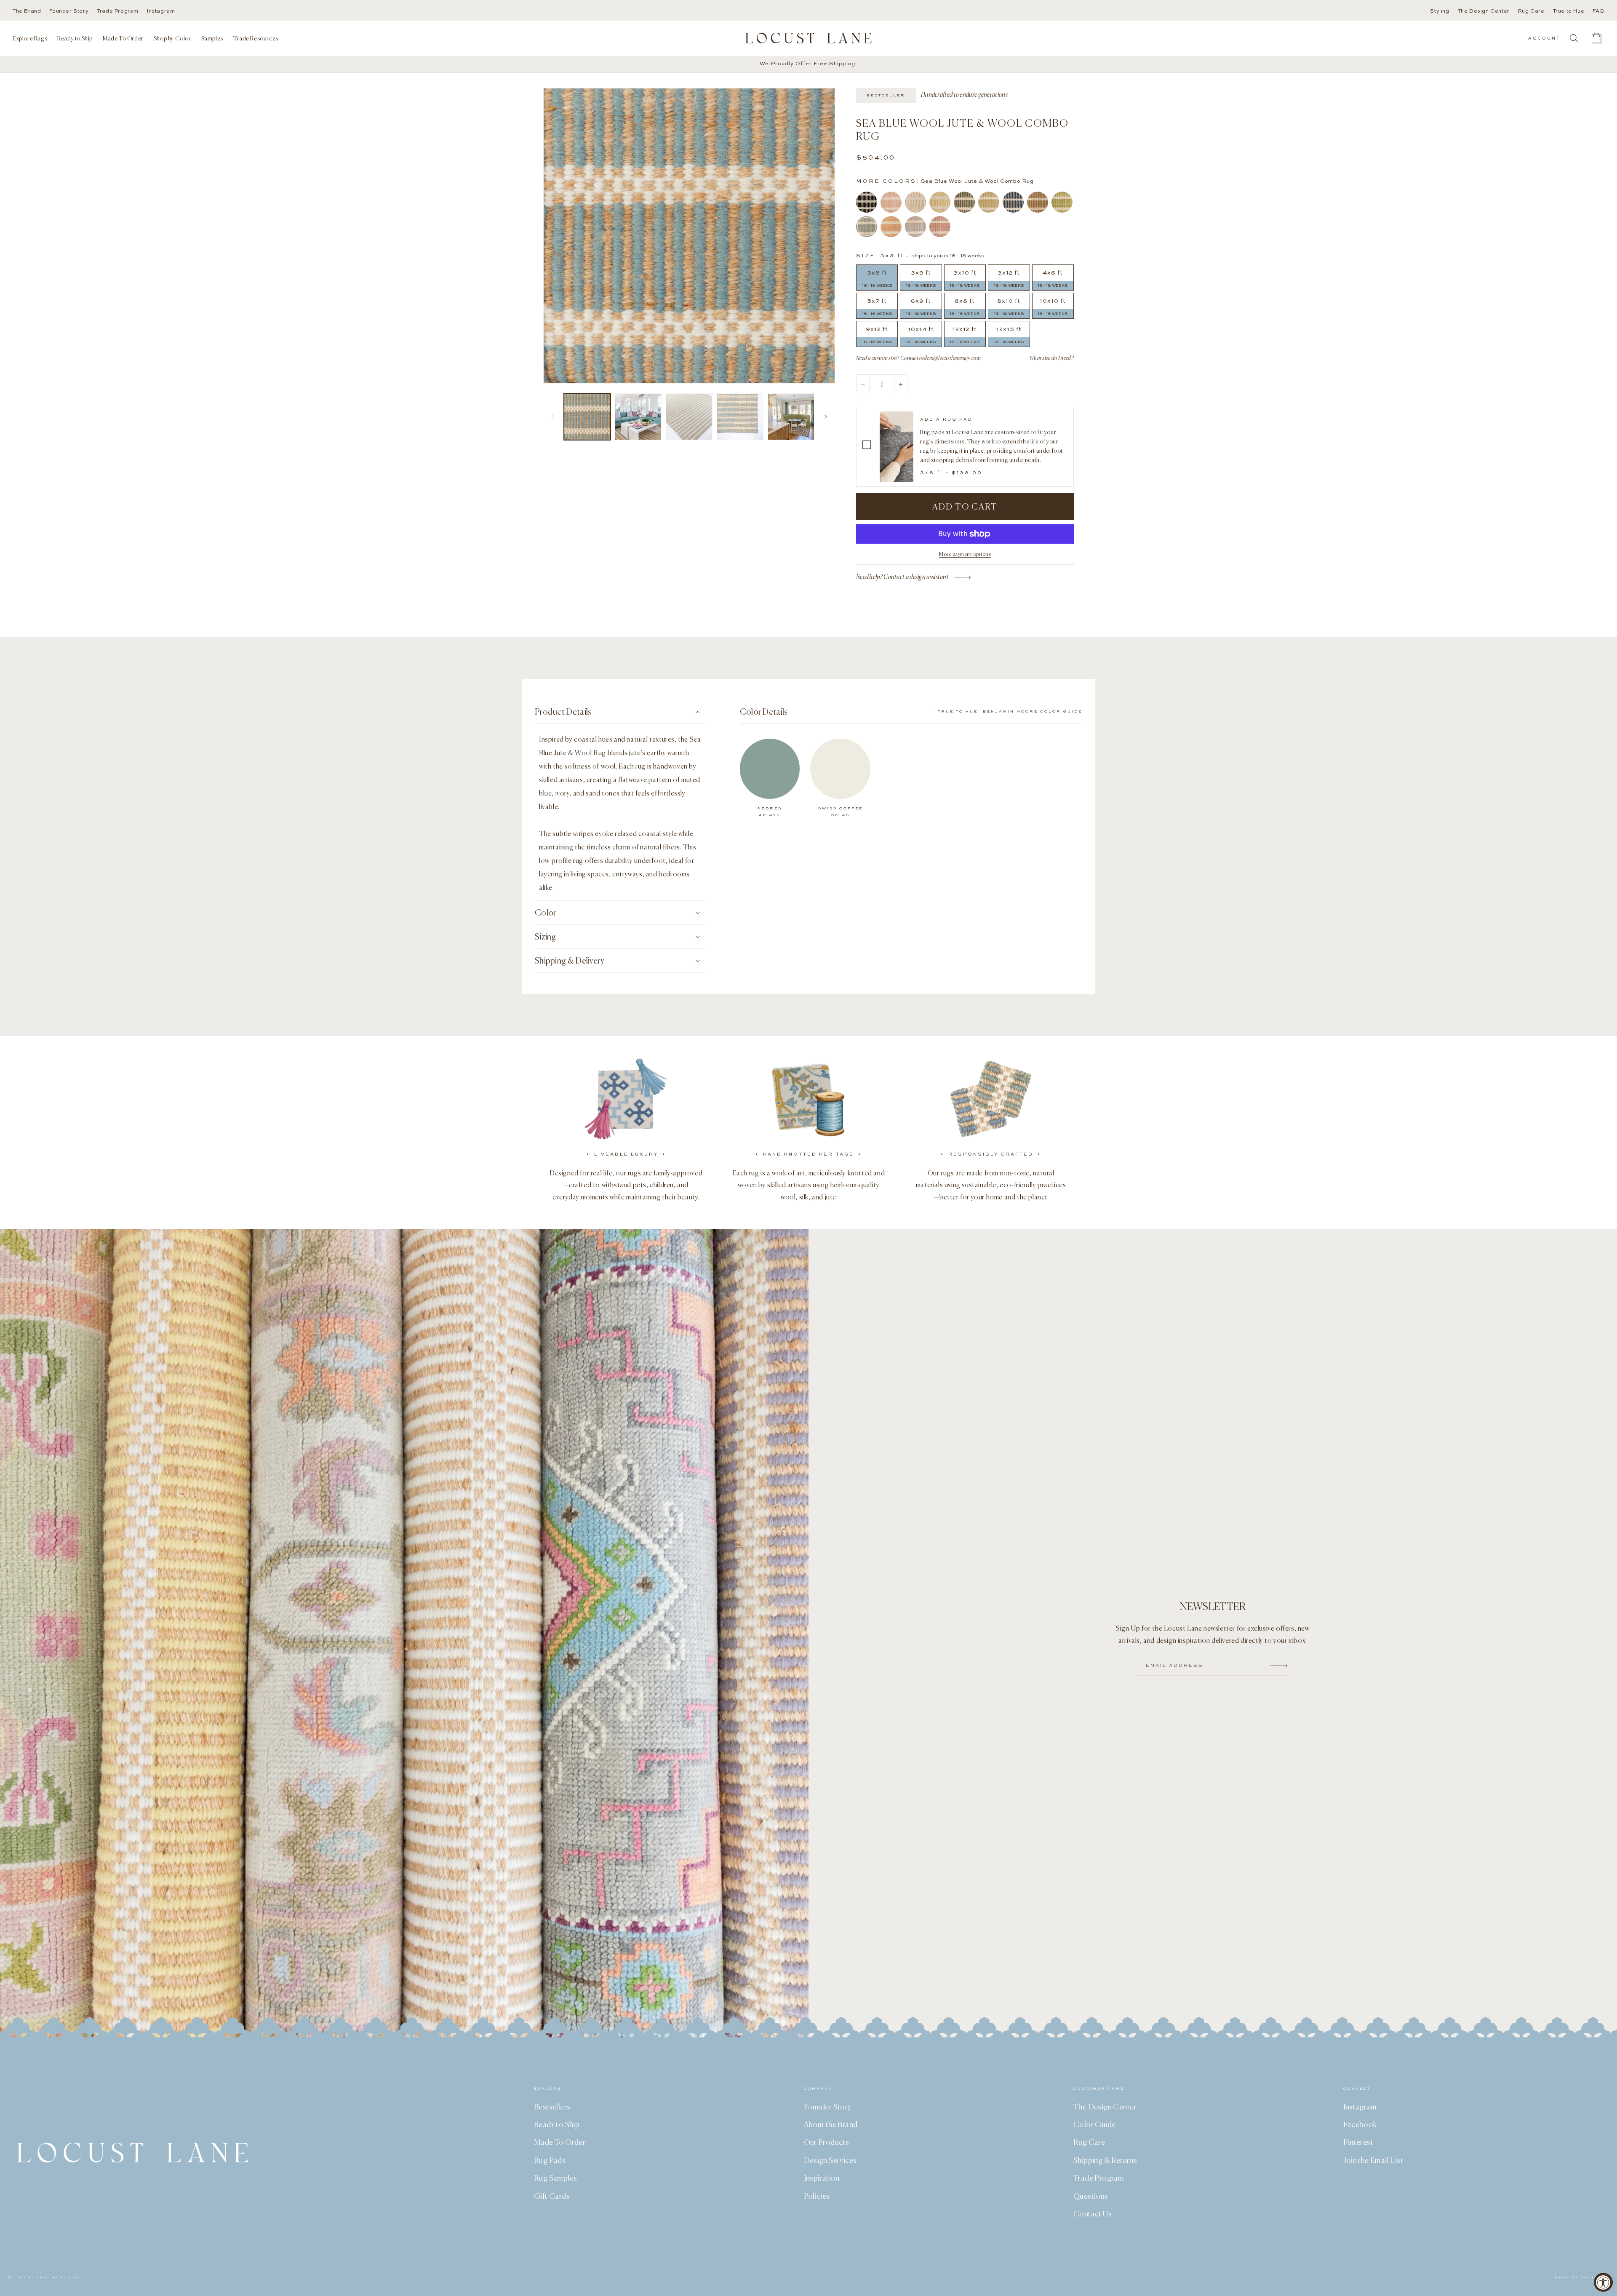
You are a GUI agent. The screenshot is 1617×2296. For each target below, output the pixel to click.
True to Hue (1569, 11)
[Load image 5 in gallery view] (791, 417)
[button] (30, 38)
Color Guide (1094, 2124)
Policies (817, 2196)
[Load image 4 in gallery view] (740, 417)
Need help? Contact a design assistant (902, 577)
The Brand (27, 11)
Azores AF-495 (770, 812)
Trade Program (118, 11)
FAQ (1598, 11)
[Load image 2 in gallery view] (638, 417)
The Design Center (1484, 11)
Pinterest (1358, 2142)
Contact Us (1093, 2213)
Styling (1440, 11)
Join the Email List (1373, 2160)
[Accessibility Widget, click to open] (1603, 2282)
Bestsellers (552, 2106)
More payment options (965, 554)
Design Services (830, 2160)
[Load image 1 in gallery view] (587, 417)
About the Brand (831, 2124)
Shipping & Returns (1105, 2160)
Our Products (827, 2142)
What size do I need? (1051, 358)
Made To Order (560, 2142)
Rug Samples (555, 2178)
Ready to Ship (557, 2124)
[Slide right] (826, 416)
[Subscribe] (1279, 1666)
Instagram (161, 11)
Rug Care (1531, 11)
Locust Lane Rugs (40, 2278)
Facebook (1360, 2124)
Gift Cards (552, 2196)
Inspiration (822, 2178)
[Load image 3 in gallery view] (689, 417)
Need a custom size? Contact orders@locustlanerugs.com (918, 358)
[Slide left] (552, 416)
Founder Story (69, 11)
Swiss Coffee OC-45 (841, 812)
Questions (1091, 2196)
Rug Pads (550, 2160)
